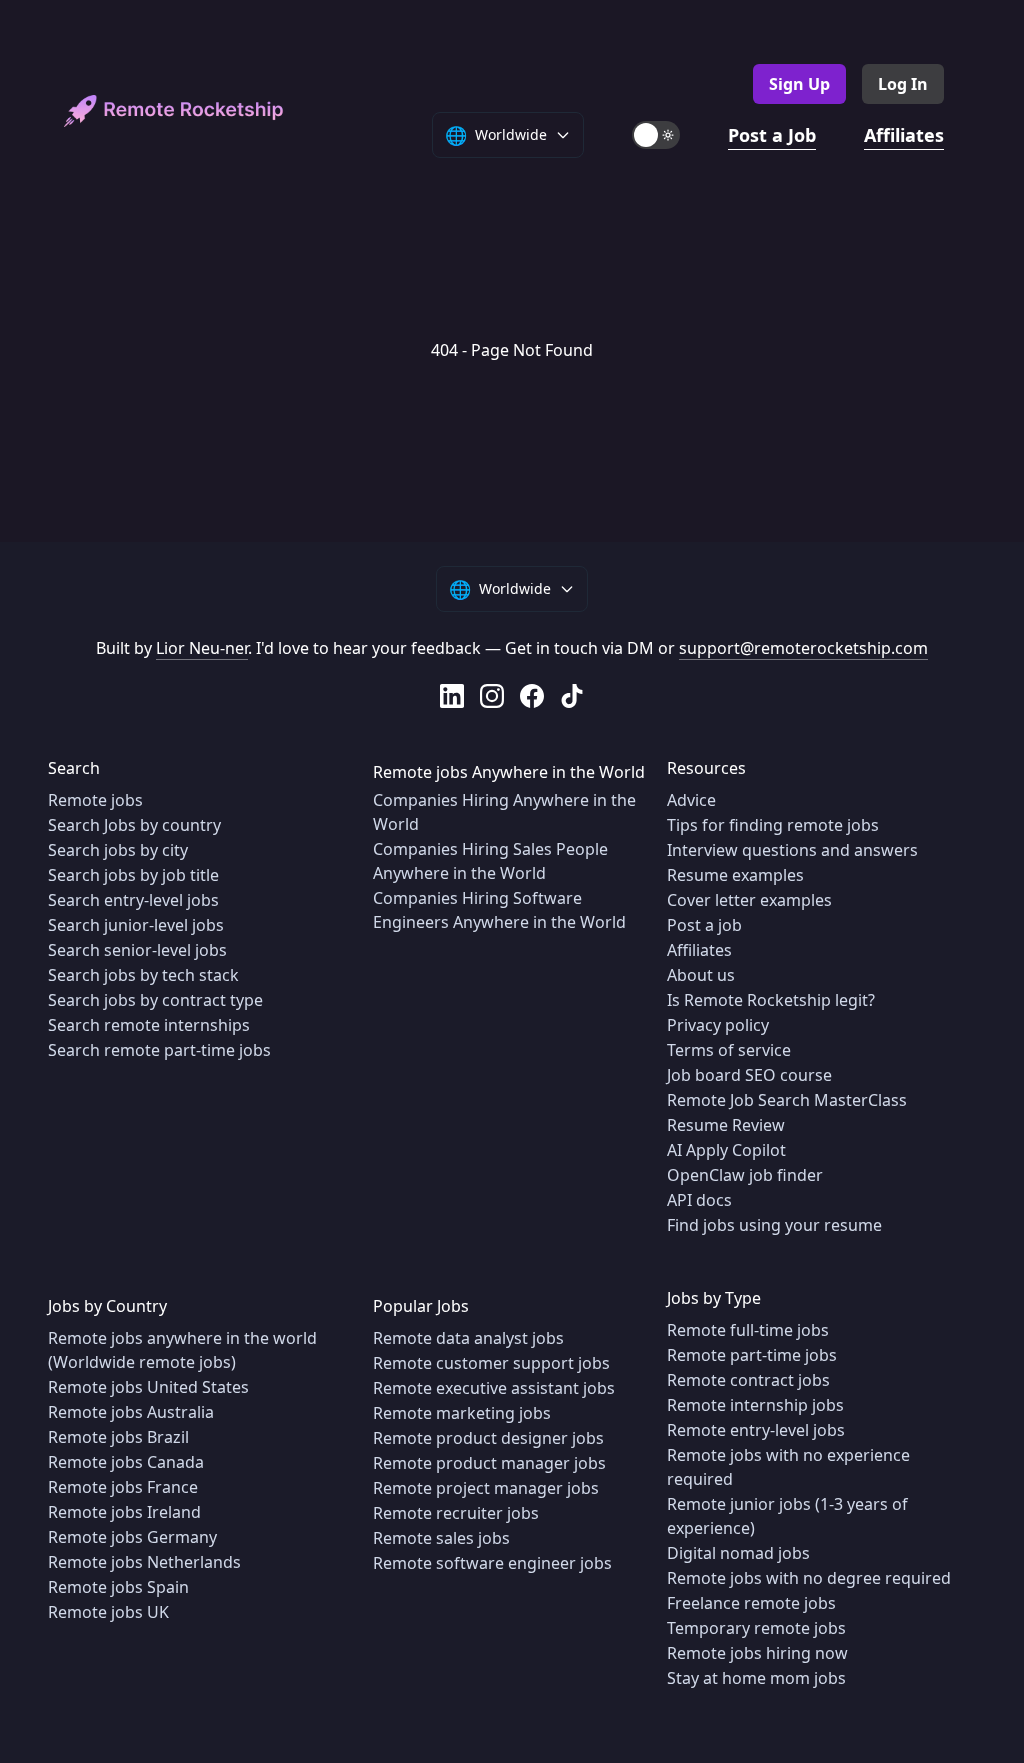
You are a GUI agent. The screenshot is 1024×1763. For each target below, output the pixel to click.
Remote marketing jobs (462, 1413)
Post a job (704, 925)
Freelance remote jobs (751, 1603)
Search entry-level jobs (133, 900)
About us (701, 975)
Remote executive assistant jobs (494, 1388)
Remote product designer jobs (488, 1438)
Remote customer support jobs (491, 1363)
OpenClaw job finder (745, 1175)
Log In (903, 84)
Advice (691, 800)
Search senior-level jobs (137, 950)
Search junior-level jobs (136, 925)
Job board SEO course (749, 1075)
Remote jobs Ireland (124, 1512)
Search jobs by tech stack (143, 975)
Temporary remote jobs (756, 1628)
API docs (699, 1200)
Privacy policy (718, 1025)
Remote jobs (95, 800)
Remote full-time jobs (748, 1330)
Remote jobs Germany (132, 1537)
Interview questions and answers (792, 850)
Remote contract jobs (748, 1380)
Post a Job (772, 135)
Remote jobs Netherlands (144, 1562)
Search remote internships (149, 1025)
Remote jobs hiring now (757, 1653)
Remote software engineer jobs (492, 1563)
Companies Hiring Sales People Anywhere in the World (490, 861)
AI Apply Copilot (726, 1150)
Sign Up (799, 84)
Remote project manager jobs (486, 1488)
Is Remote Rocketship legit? (771, 1000)
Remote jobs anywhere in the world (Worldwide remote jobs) (182, 1350)
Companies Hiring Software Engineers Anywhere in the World (499, 910)
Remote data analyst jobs (468, 1338)
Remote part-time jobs (752, 1355)
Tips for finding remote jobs (773, 825)
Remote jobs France (123, 1487)
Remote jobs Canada (126, 1462)
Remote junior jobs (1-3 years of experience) (787, 1516)
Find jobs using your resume (774, 1225)
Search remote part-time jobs (159, 1050)
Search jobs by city (118, 850)
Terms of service (729, 1050)
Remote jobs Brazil (118, 1437)
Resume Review (726, 1125)
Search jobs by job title (133, 875)
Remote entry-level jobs (756, 1430)
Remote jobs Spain (118, 1587)
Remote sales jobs (441, 1538)
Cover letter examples (749, 900)
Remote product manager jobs (489, 1463)
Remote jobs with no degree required (809, 1578)
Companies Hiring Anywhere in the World (504, 812)
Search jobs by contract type (155, 1000)
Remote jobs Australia (131, 1412)
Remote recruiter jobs (456, 1513)
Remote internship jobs (755, 1405)
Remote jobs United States (148, 1387)
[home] (174, 111)
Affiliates (904, 135)
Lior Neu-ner (202, 648)
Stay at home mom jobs (756, 1678)
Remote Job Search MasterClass (787, 1100)
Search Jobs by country (134, 825)
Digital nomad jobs (738, 1553)
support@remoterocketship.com (803, 648)
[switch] (656, 135)
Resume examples (735, 875)
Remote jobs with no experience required (788, 1467)
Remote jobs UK (108, 1612)
